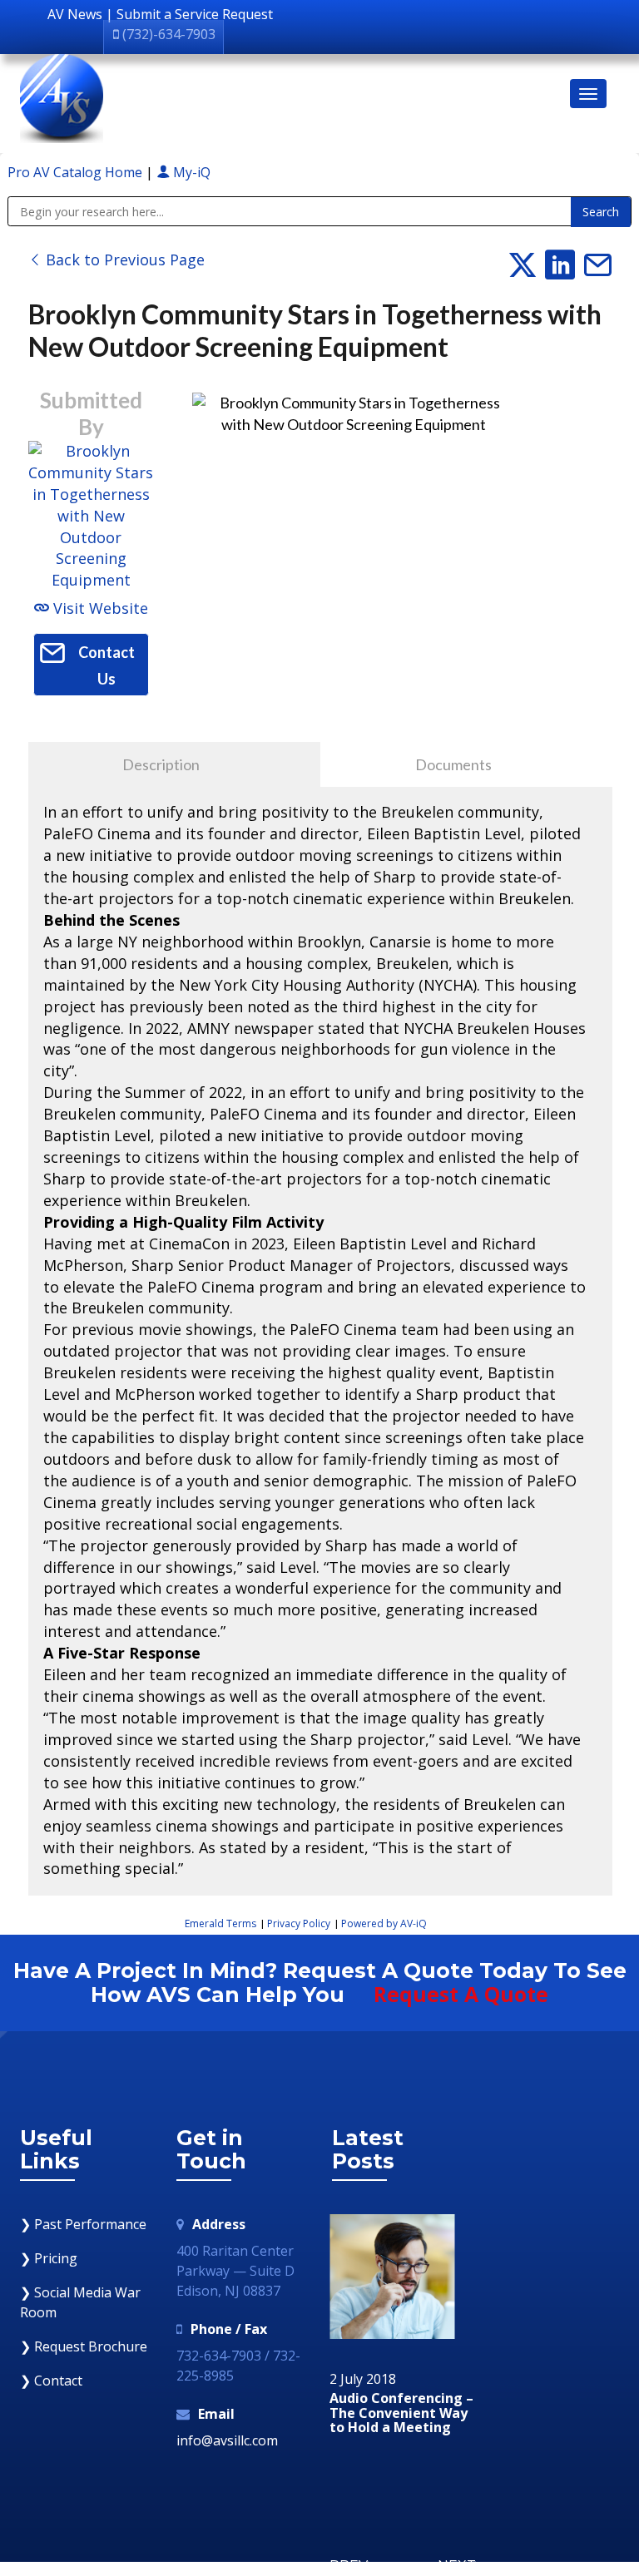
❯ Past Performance (83, 2224)
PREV (349, 2566)
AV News (75, 14)
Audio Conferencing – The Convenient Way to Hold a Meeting (401, 2413)
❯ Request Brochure (84, 2346)
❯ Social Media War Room (80, 2302)
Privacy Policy (299, 1923)
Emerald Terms (220, 1923)
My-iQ (190, 172)
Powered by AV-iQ (384, 1923)
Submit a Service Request (195, 14)
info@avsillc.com (227, 2440)
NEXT (457, 2566)
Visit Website (99, 608)
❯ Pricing (49, 2258)
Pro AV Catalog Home (77, 172)
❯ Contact (51, 2381)
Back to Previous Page (123, 260)
